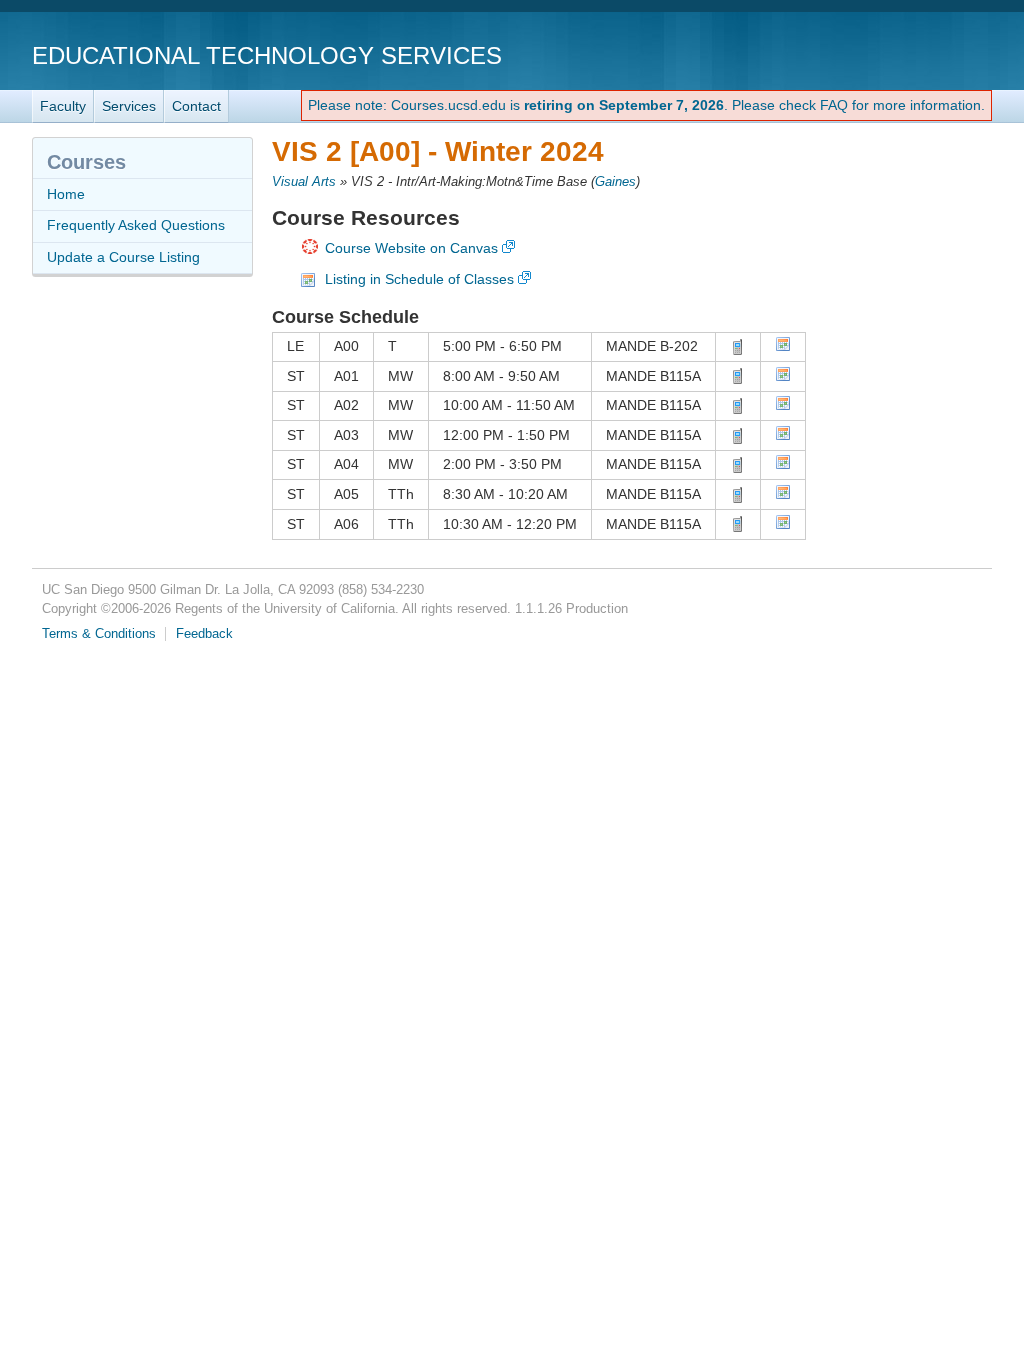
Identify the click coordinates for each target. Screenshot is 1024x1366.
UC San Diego (877, 54)
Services (129, 106)
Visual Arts (304, 182)
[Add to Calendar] (783, 347)
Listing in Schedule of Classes (419, 279)
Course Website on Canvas (411, 248)
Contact (196, 106)
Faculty (63, 106)
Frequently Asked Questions (136, 225)
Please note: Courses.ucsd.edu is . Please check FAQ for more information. (646, 105)
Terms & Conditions (99, 634)
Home (66, 194)
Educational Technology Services (267, 55)
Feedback (204, 634)
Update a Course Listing (123, 257)
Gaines (615, 182)
